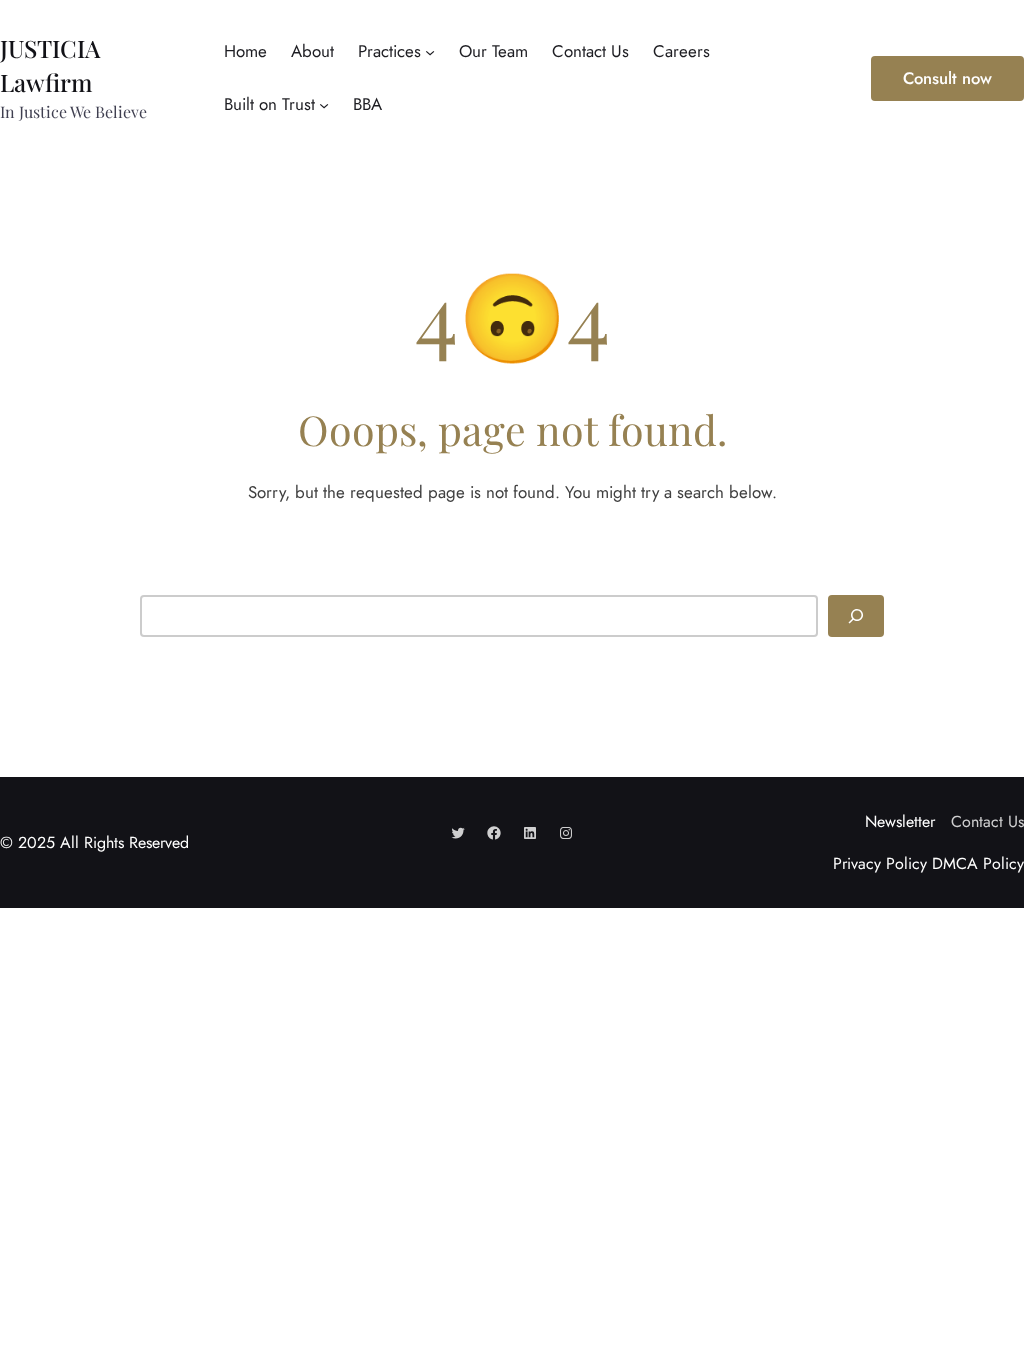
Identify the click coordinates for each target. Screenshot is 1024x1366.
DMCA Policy (978, 863)
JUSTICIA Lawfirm (50, 65)
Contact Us (987, 821)
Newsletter (900, 821)
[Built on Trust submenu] (324, 105)
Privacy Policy (880, 863)
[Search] (856, 616)
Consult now (947, 78)
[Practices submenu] (430, 51)
